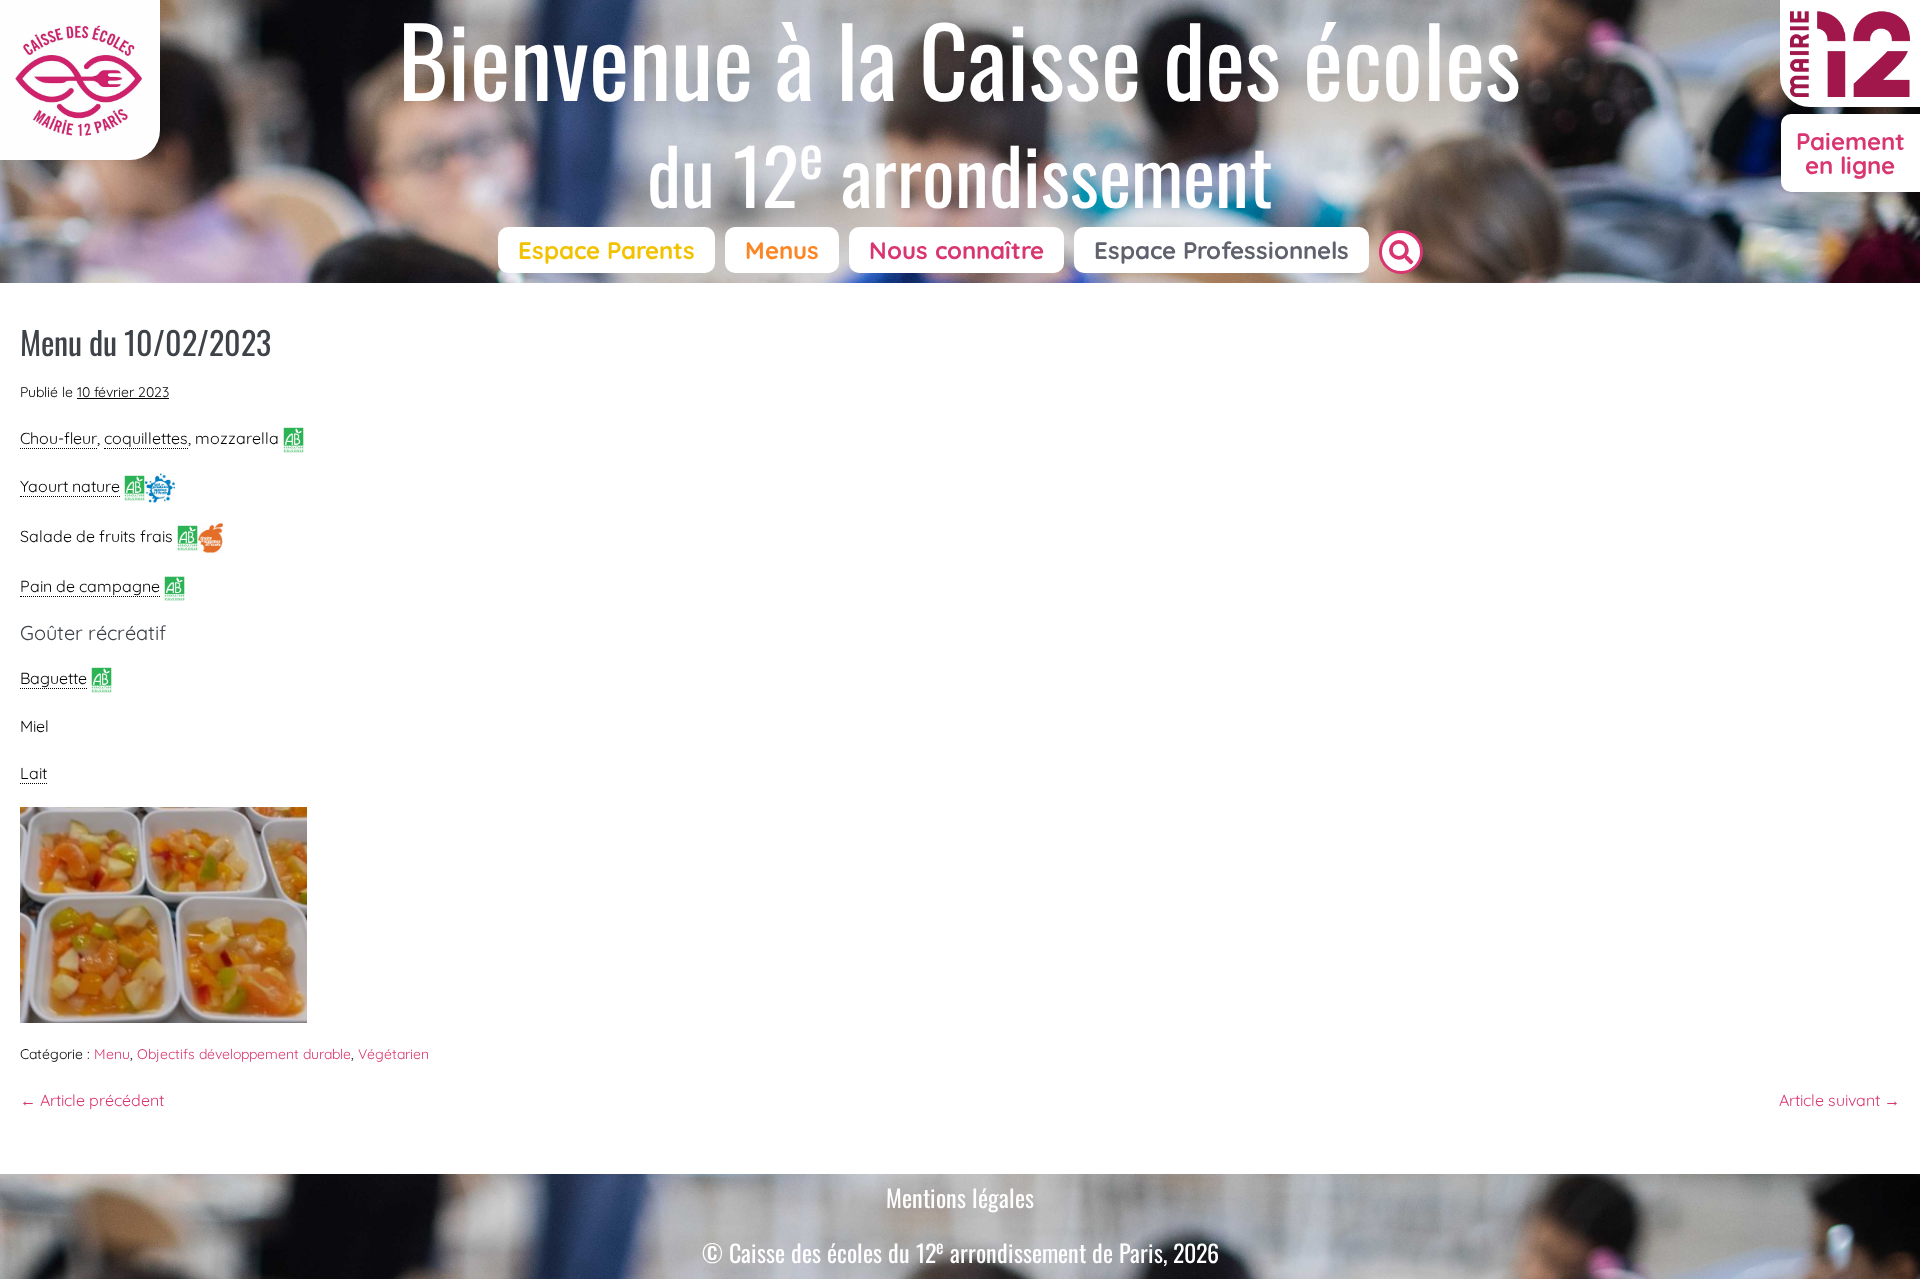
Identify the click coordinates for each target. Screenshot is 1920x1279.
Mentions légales (960, 1197)
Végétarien (393, 1054)
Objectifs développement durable (244, 1054)
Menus (782, 250)
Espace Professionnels (1221, 250)
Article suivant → (1839, 1100)
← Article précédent (92, 1100)
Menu (112, 1054)
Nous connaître (956, 250)
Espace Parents (606, 250)
